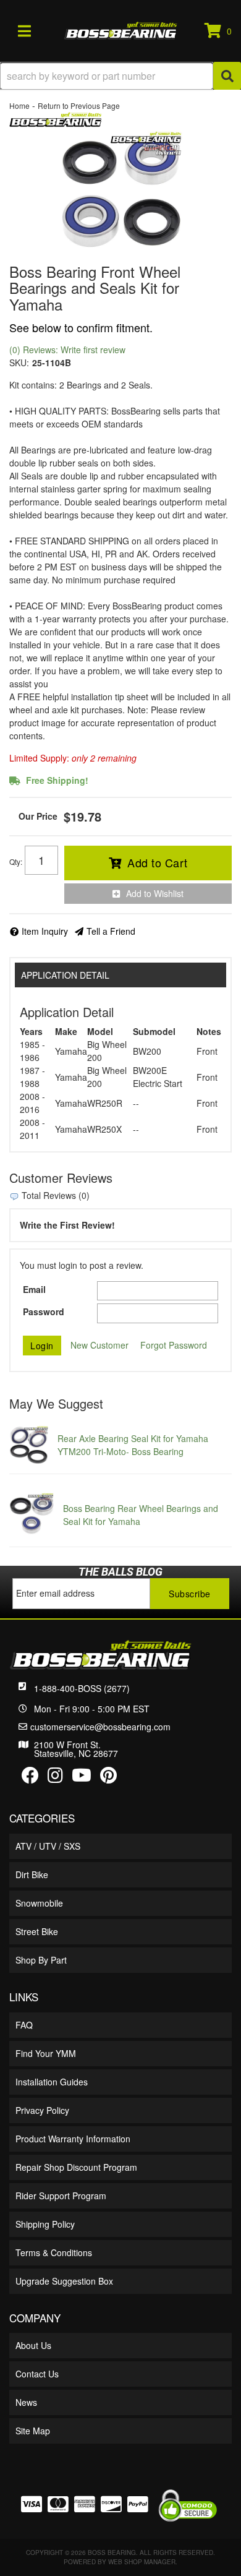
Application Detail (65, 975)
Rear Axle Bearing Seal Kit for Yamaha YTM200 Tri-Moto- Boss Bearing (133, 1445)
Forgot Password (174, 1345)
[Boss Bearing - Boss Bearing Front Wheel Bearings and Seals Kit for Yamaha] (56, 118)
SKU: (19, 363)
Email (34, 1289)
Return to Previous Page (79, 105)
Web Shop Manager (142, 2562)
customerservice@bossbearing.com (100, 1727)
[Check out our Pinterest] (108, 1778)
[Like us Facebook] (30, 1778)
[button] (120, 76)
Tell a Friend (111, 931)
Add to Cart (158, 862)
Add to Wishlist (155, 893)
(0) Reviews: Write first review (67, 350)
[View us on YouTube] (82, 1778)
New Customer (99, 1345)
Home (19, 105)
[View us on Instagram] (55, 1778)
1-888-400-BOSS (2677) (82, 1688)
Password (44, 1312)
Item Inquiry (45, 931)
